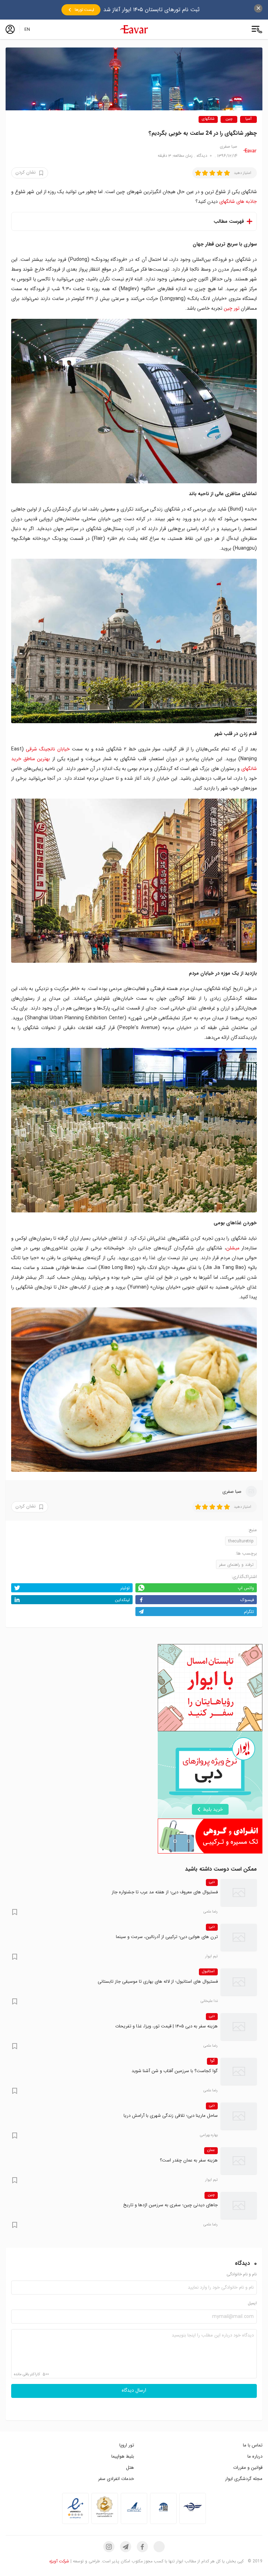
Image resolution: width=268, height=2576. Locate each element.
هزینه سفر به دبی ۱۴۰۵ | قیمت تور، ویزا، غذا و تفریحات (166, 2026)
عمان (211, 2150)
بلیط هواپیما (123, 2456)
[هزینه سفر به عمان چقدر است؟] (239, 2161)
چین (229, 119)
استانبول (208, 1972)
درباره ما (255, 2456)
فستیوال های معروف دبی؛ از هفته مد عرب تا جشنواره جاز (165, 1892)
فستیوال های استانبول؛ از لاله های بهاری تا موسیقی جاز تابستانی (158, 1981)
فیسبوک (247, 1600)
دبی (212, 1882)
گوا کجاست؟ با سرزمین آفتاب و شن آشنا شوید (175, 2071)
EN (27, 29)
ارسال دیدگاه (134, 2391)
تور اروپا (127, 2445)
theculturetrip (241, 1541)
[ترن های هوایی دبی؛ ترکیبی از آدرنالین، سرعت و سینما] (239, 1937)
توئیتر (125, 1588)
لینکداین (122, 1600)
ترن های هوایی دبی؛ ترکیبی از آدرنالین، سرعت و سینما (167, 1937)
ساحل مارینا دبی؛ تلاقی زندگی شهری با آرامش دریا (171, 2116)
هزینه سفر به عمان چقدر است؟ (189, 2160)
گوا (212, 2061)
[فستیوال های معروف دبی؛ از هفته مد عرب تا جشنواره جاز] (239, 1893)
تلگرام (249, 1612)
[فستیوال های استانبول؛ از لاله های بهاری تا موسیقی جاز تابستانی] (239, 1982)
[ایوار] (134, 29)
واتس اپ (246, 1588)
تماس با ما (253, 2445)
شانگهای (208, 119)
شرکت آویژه (59, 2561)
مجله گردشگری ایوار (244, 2479)
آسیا (248, 119)
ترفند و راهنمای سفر (236, 1565)
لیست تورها (84, 10)
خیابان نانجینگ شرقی (48, 749)
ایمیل (252, 2303)
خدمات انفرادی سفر (116, 2479)
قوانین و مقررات (248, 2468)
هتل (130, 2468)
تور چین (232, 308)
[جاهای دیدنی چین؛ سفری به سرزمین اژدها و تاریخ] (239, 2206)
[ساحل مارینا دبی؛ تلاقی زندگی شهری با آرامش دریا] (239, 2116)
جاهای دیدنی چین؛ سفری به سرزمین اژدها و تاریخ (170, 2205)
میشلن (233, 1248)
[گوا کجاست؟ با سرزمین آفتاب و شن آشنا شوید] (239, 2071)
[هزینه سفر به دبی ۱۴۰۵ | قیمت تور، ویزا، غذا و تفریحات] (239, 2027)
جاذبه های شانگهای (238, 201)
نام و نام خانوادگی (242, 2274)
